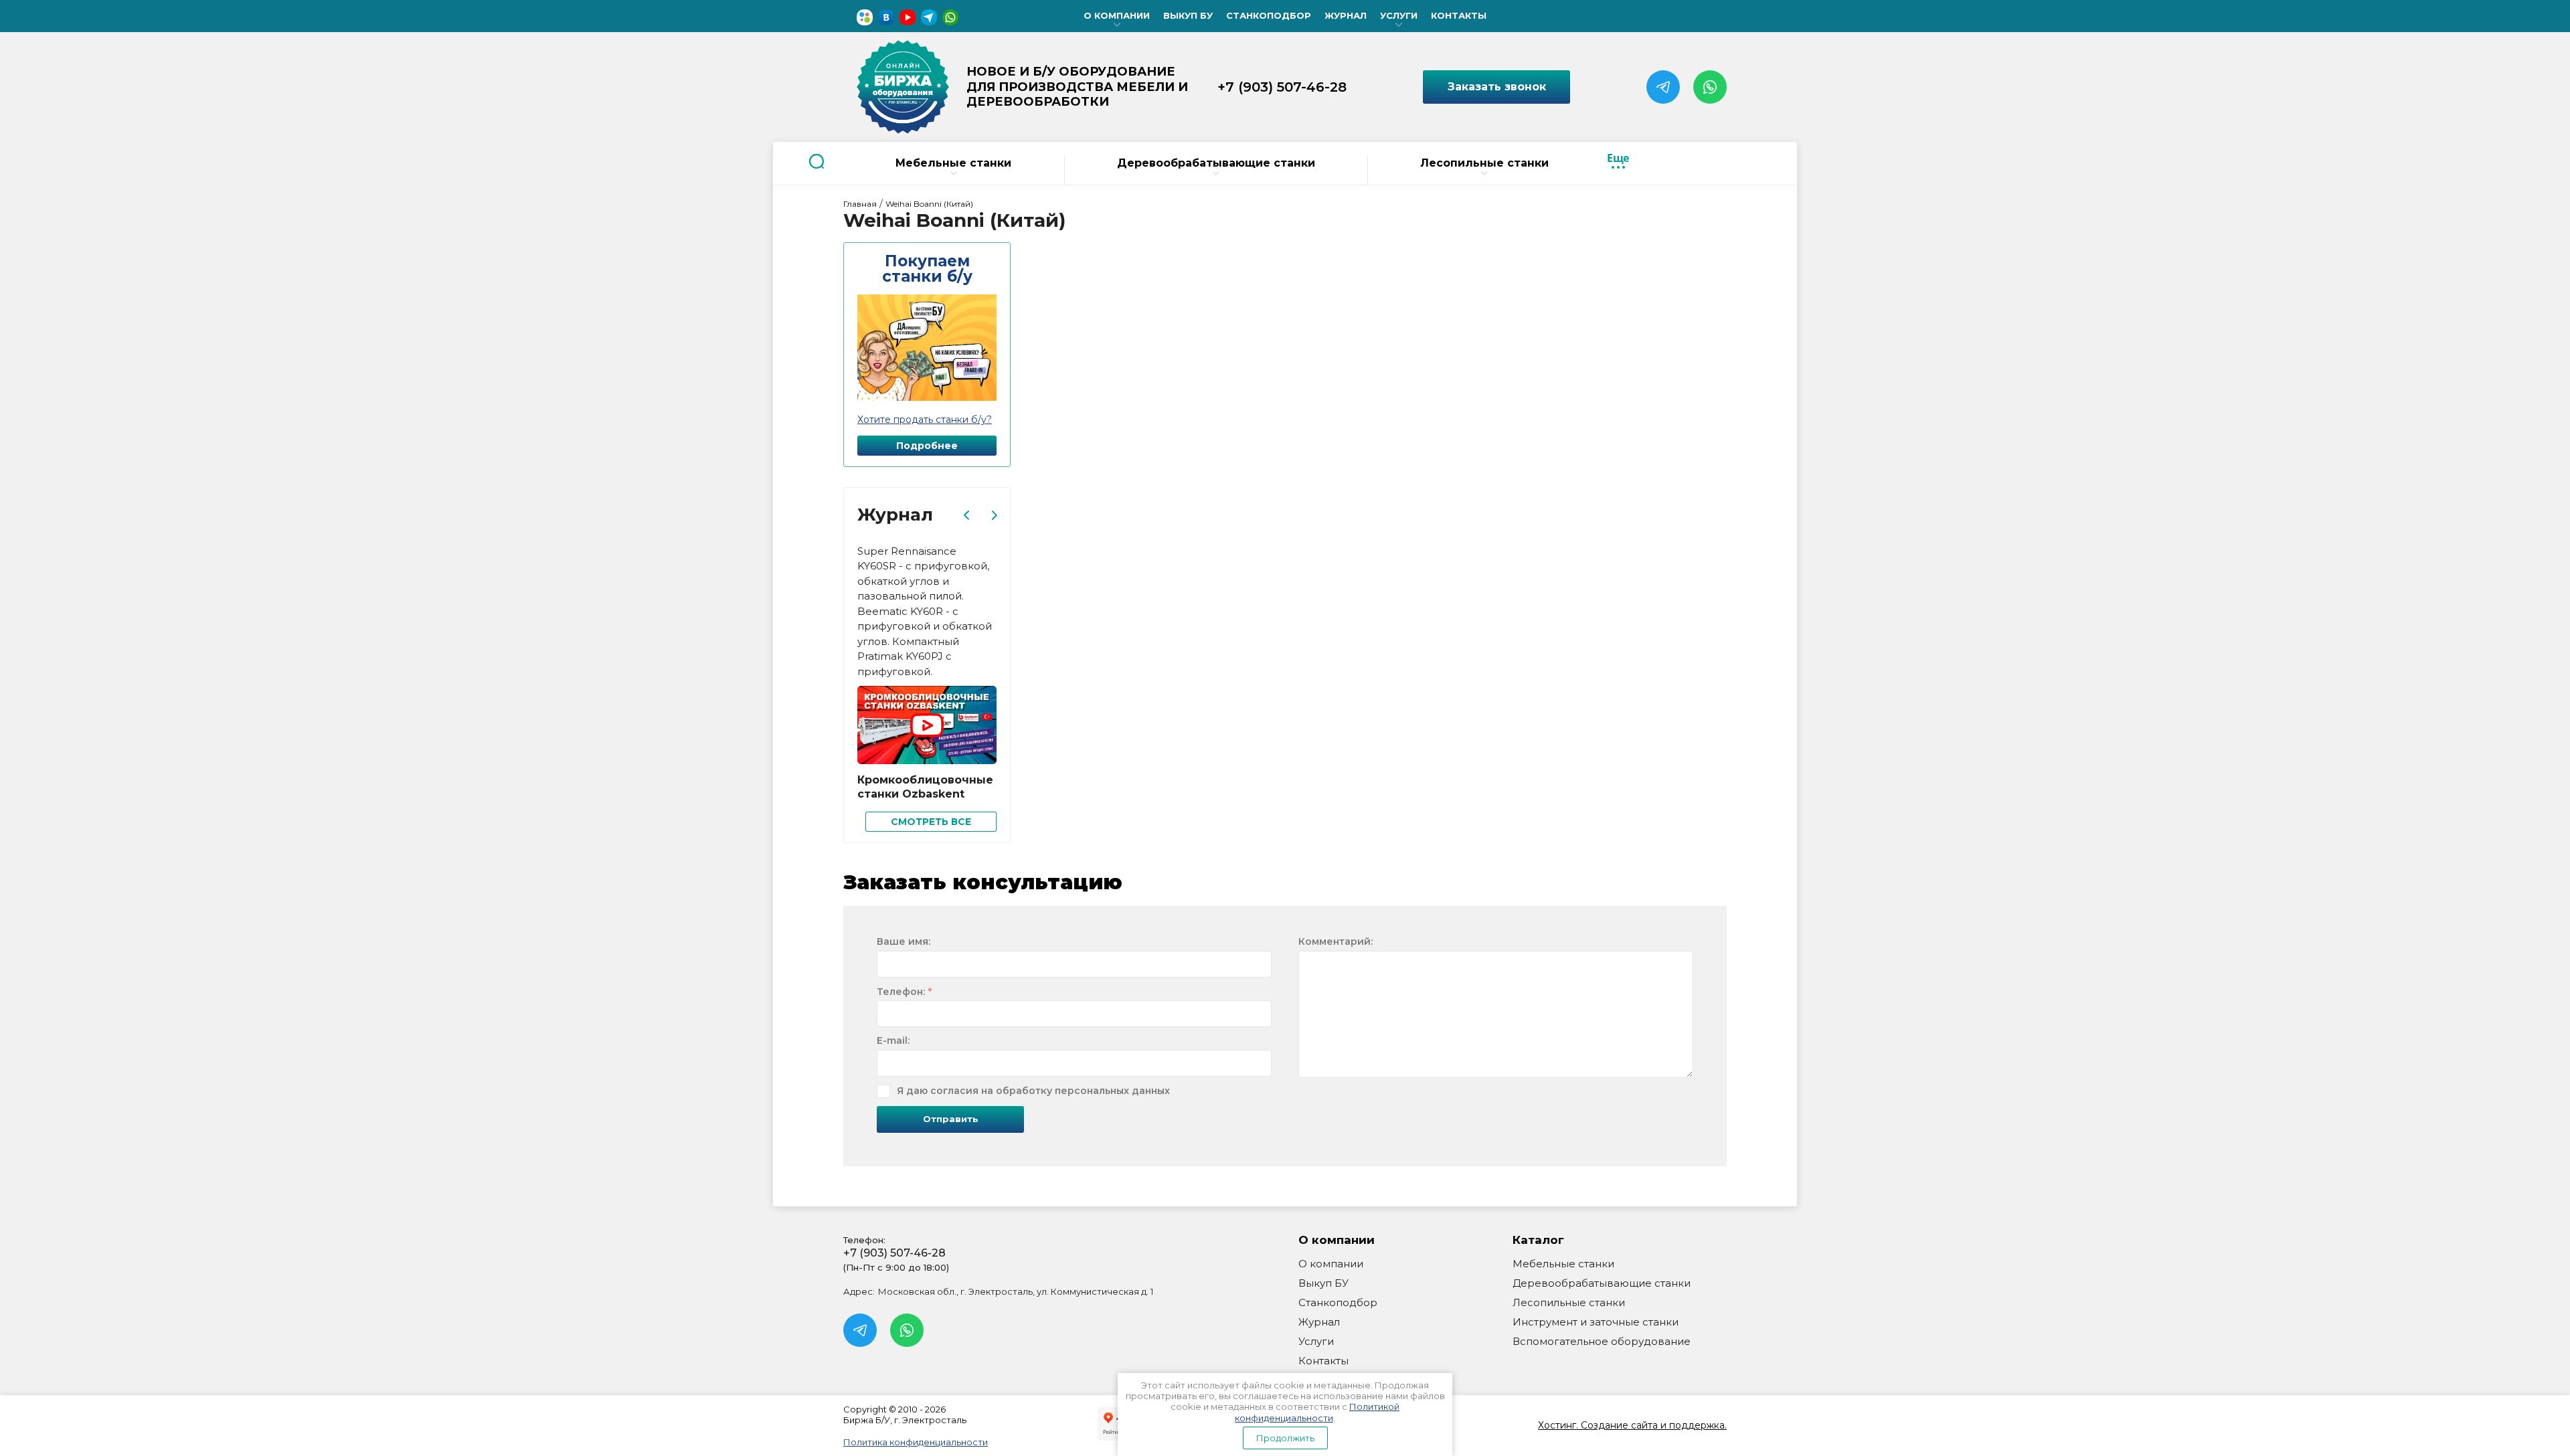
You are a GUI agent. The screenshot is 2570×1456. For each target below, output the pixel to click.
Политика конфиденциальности (916, 1442)
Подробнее (927, 446)
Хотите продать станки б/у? (925, 420)
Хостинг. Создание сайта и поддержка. (1632, 1425)
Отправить (951, 1119)
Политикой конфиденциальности (1317, 1412)
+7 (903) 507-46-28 (1282, 87)
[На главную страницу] (903, 87)
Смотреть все (931, 822)
